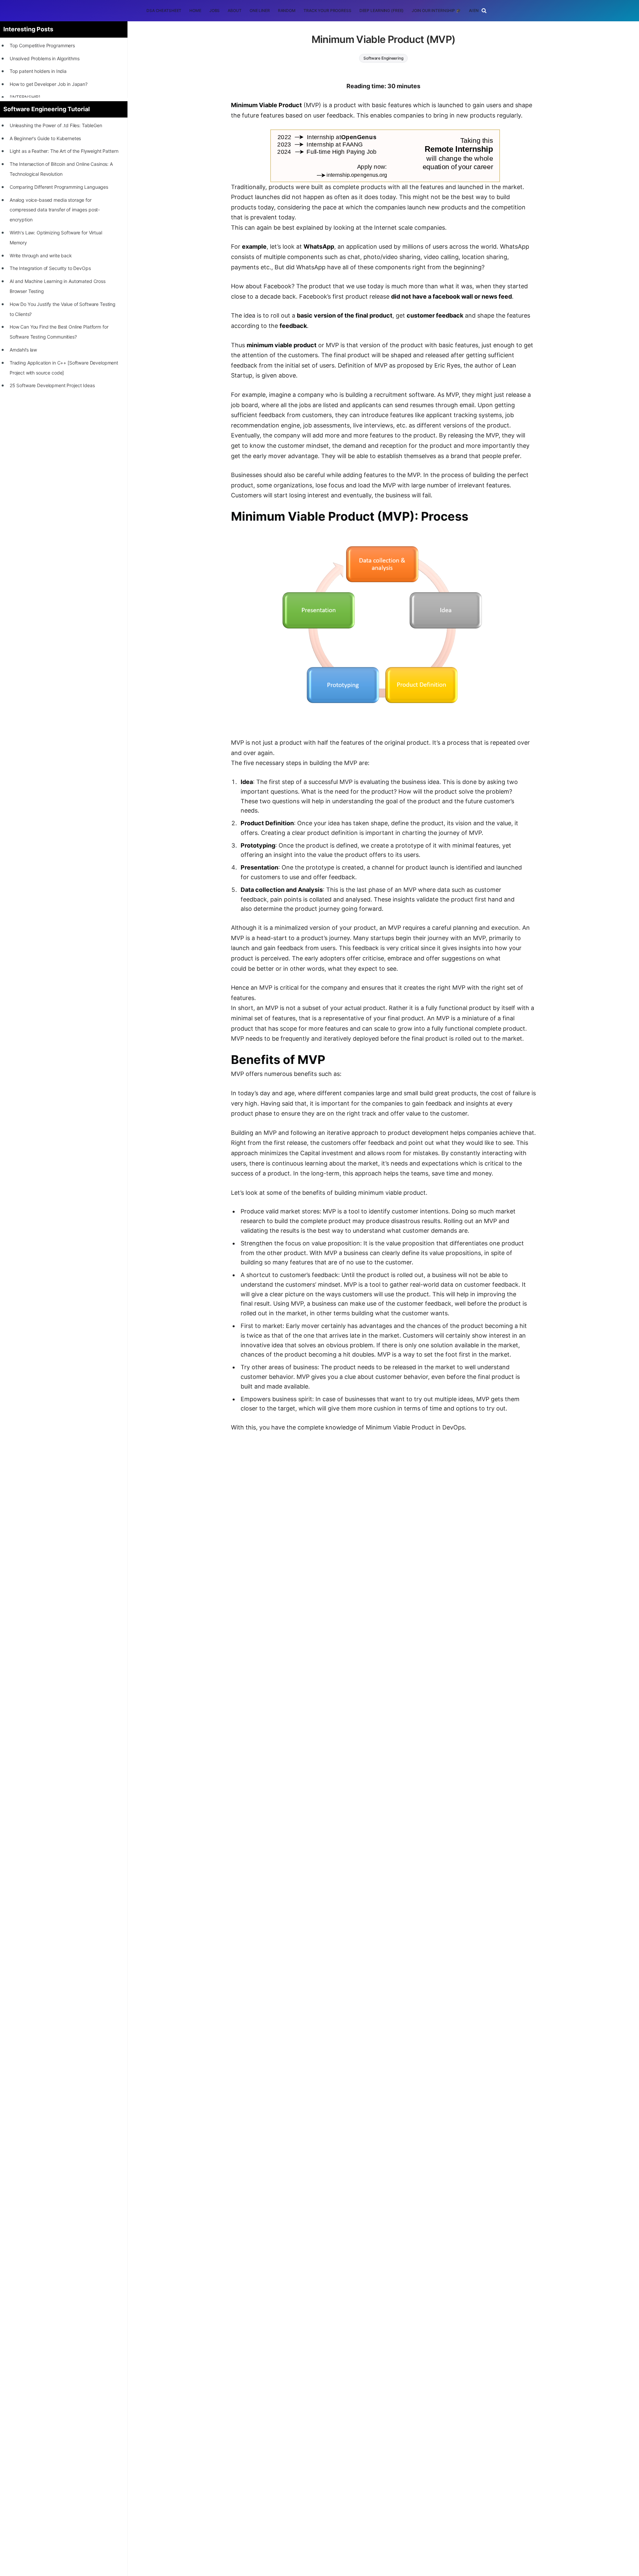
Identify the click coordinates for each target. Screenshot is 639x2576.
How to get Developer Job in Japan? (49, 84)
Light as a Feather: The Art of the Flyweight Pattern (64, 151)
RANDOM (287, 10)
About (234, 10)
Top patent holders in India (38, 71)
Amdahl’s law (23, 350)
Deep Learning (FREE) (382, 10)
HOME (195, 10)
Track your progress (327, 10)
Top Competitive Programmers (42, 45)
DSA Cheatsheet (164, 10)
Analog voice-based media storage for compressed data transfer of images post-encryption (55, 210)
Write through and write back (41, 256)
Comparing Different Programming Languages (59, 187)
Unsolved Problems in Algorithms (45, 58)
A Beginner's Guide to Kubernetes (45, 138)
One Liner (260, 10)
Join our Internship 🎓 (436, 10)
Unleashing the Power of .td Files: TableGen (56, 125)
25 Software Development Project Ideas (52, 385)
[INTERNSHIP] (25, 97)
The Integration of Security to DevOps (50, 268)
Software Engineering (383, 58)
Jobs (215, 10)
